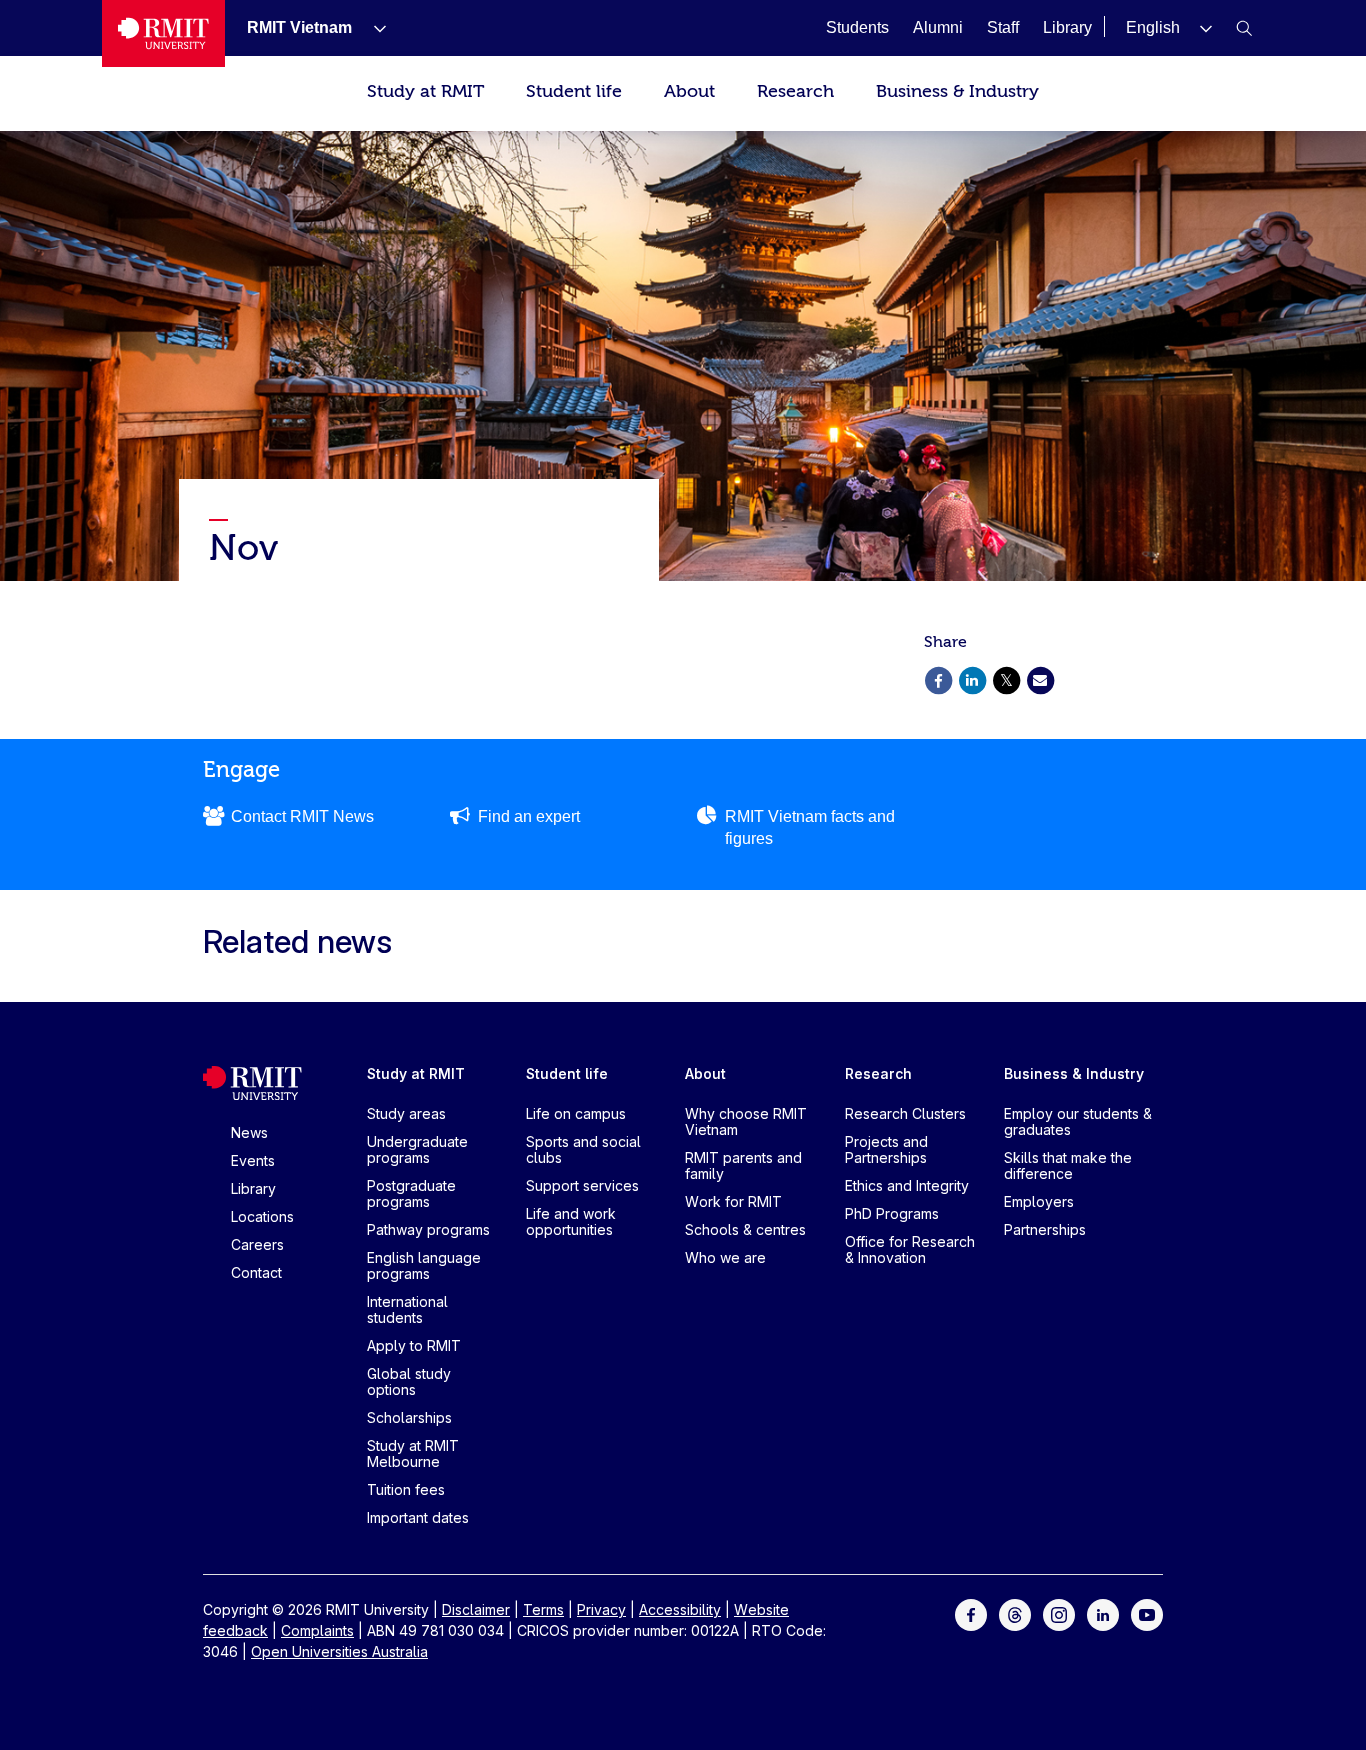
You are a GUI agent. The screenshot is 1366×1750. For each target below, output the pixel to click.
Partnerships (1045, 1229)
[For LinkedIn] (1103, 1613)
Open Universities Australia (339, 1651)
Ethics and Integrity (907, 1185)
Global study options (409, 1381)
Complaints (317, 1630)
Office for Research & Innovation (910, 1249)
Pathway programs (428, 1229)
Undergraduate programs (417, 1149)
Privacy (601, 1609)
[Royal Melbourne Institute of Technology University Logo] (163, 33)
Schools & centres (745, 1229)
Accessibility (680, 1609)
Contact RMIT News (302, 816)
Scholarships (409, 1417)
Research (795, 91)
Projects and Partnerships (886, 1149)
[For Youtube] (1147, 1613)
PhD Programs (892, 1213)
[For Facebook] (971, 1613)
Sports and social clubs (583, 1149)
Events (253, 1160)
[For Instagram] (1059, 1613)
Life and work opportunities (571, 1221)
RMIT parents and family (743, 1165)
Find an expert (529, 816)
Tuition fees (406, 1489)
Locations (262, 1216)
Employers (1039, 1201)
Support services (582, 1185)
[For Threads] (1015, 1613)
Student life (574, 91)
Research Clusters (905, 1113)
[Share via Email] (1040, 678)
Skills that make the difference (1068, 1165)
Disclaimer (476, 1609)
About (689, 91)
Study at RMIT (425, 91)
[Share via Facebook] (938, 678)
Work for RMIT (733, 1201)
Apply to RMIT (414, 1345)
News (249, 1132)
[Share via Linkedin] (972, 678)
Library (253, 1188)
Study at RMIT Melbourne (413, 1453)
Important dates (418, 1517)
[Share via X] (1006, 678)
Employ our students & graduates (1078, 1121)
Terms (543, 1609)
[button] (1169, 27)
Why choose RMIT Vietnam (746, 1121)
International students (407, 1309)
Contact (256, 1272)
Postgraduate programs (411, 1193)
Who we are (725, 1257)
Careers (257, 1244)
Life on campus (576, 1113)
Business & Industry (957, 91)
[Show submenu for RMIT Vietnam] (372, 28)
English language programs (424, 1265)
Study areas (406, 1113)
